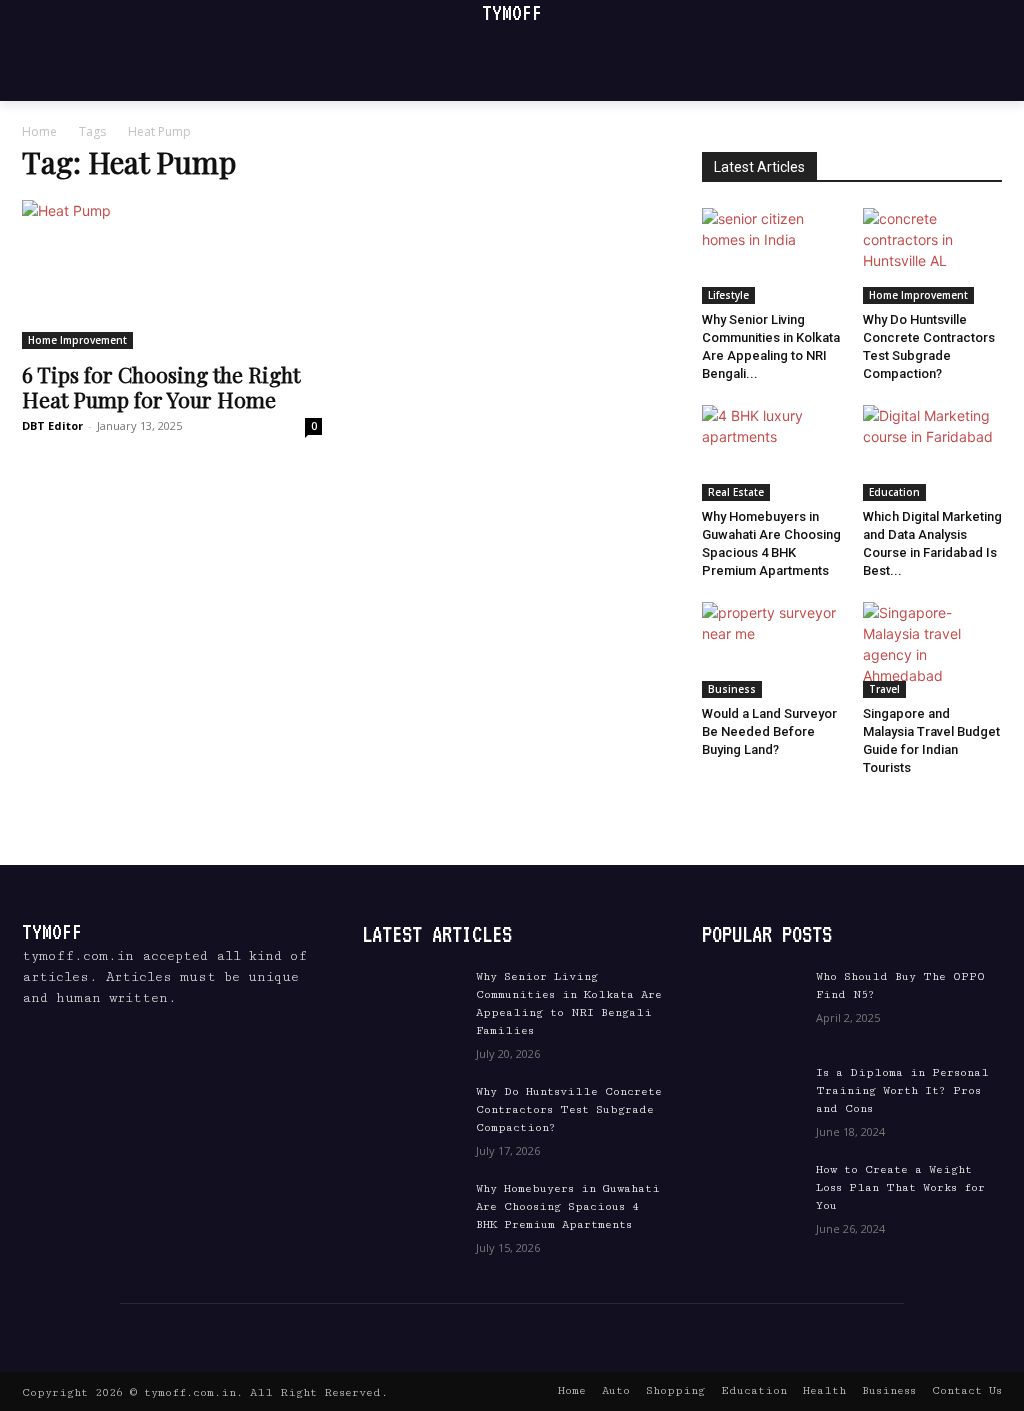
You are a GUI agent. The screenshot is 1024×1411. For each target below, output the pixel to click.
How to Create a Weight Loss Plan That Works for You (900, 1187)
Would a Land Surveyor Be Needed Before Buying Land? (769, 731)
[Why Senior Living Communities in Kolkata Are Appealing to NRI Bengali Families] (772, 256)
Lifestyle (728, 295)
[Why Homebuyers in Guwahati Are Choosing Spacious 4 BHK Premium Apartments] (772, 453)
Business (732, 689)
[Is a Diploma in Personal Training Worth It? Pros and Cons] (752, 1099)
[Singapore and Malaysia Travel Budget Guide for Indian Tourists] (933, 650)
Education (894, 492)
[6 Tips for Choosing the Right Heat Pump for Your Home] (172, 274)
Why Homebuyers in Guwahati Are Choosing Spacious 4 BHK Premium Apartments (568, 1206)
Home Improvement (77, 340)
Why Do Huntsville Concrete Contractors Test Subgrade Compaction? (569, 1109)
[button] (964, 63)
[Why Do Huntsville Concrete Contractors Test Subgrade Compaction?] (933, 256)
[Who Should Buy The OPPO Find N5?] (752, 1003)
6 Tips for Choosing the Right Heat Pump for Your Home (161, 386)
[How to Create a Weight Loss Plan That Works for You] (752, 1196)
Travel (884, 689)
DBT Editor (52, 425)
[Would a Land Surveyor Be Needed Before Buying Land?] (772, 650)
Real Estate (736, 492)
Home (39, 131)
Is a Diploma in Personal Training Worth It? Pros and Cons (902, 1090)
